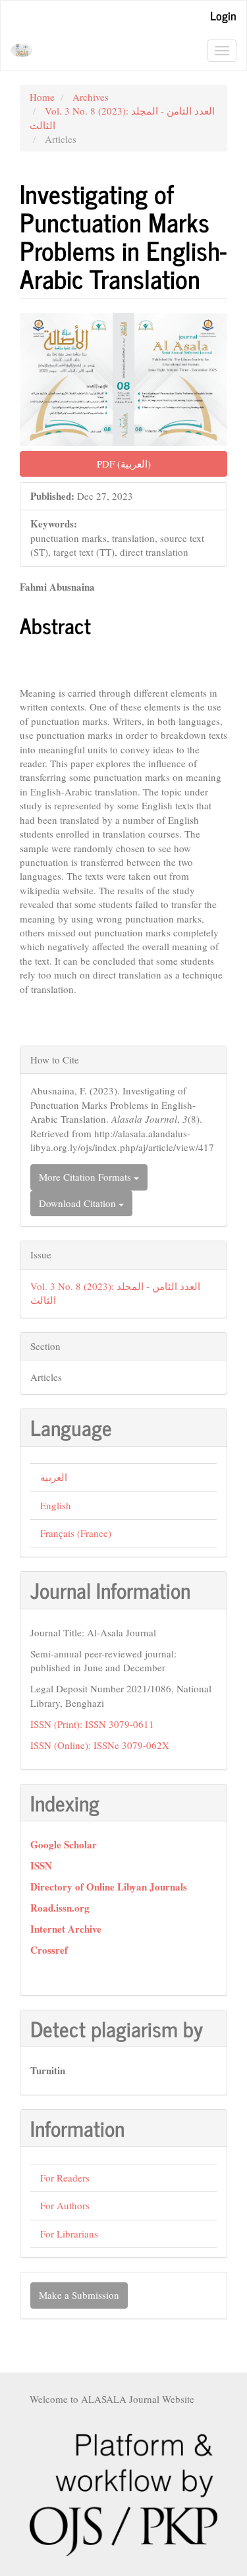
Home (42, 97)
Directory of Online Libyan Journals (109, 1887)
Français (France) (76, 1533)
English (56, 1505)
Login (223, 15)
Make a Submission (79, 2295)
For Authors (65, 2205)
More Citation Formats (86, 1177)
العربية (54, 1477)
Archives (91, 97)
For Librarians (69, 2234)
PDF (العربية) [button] (124, 464)
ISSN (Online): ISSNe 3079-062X (100, 1745)
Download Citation (79, 1203)
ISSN (41, 1865)
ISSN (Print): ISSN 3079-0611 (92, 1724)
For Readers (65, 2178)
